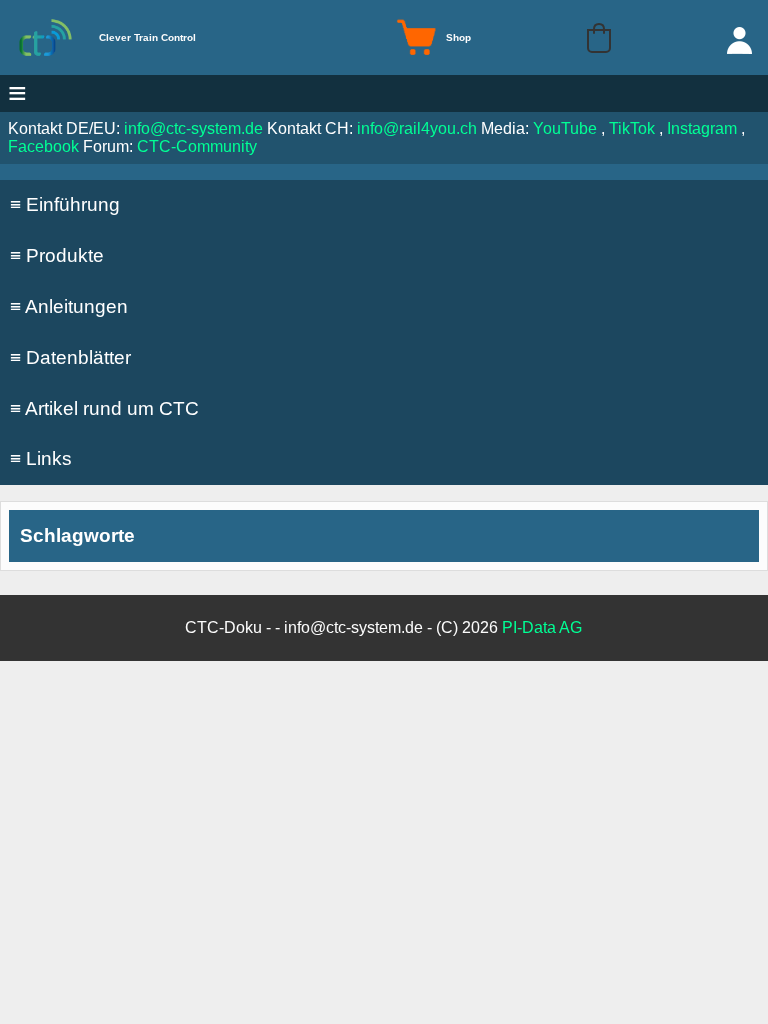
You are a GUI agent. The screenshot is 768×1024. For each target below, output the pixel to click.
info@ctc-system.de (193, 128)
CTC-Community (197, 146)
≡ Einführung (65, 204)
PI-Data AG (542, 627)
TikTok (632, 128)
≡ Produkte (57, 255)
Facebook (43, 146)
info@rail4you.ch (417, 128)
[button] (599, 38)
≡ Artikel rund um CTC (104, 408)
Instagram (702, 128)
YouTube (565, 128)
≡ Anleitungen (69, 306)
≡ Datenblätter (70, 357)
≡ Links (41, 458)
